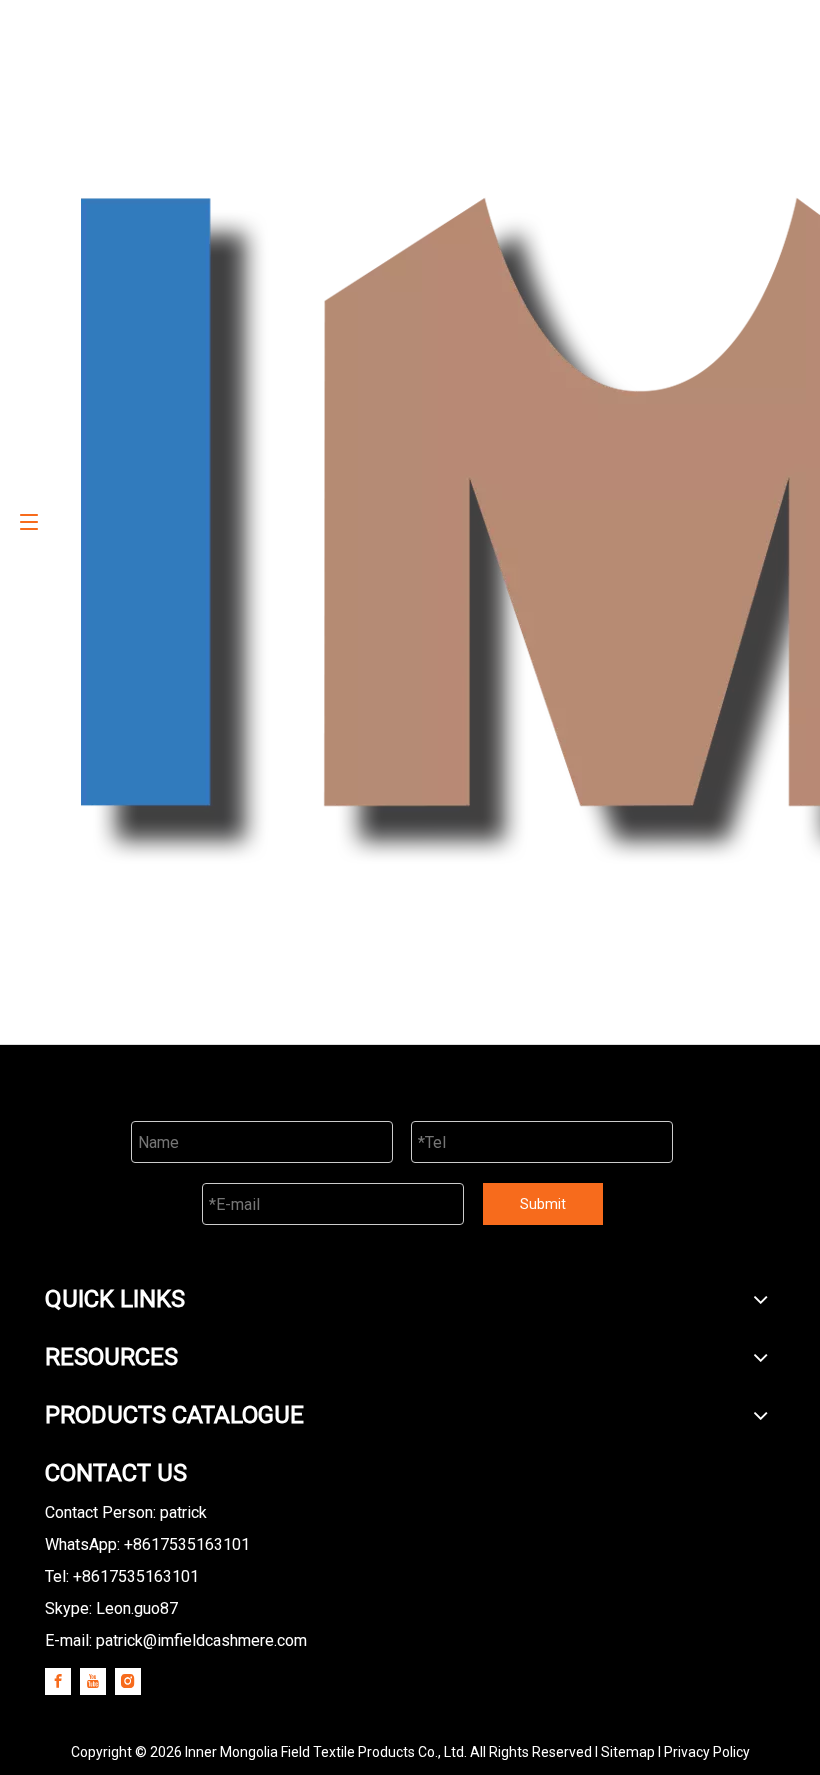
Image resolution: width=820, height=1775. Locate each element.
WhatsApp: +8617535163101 (147, 1544)
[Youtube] (93, 1680)
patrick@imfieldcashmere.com (201, 1640)
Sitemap (628, 1752)
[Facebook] (58, 1680)
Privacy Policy (707, 1752)
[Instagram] (128, 1680)
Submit (543, 1204)
